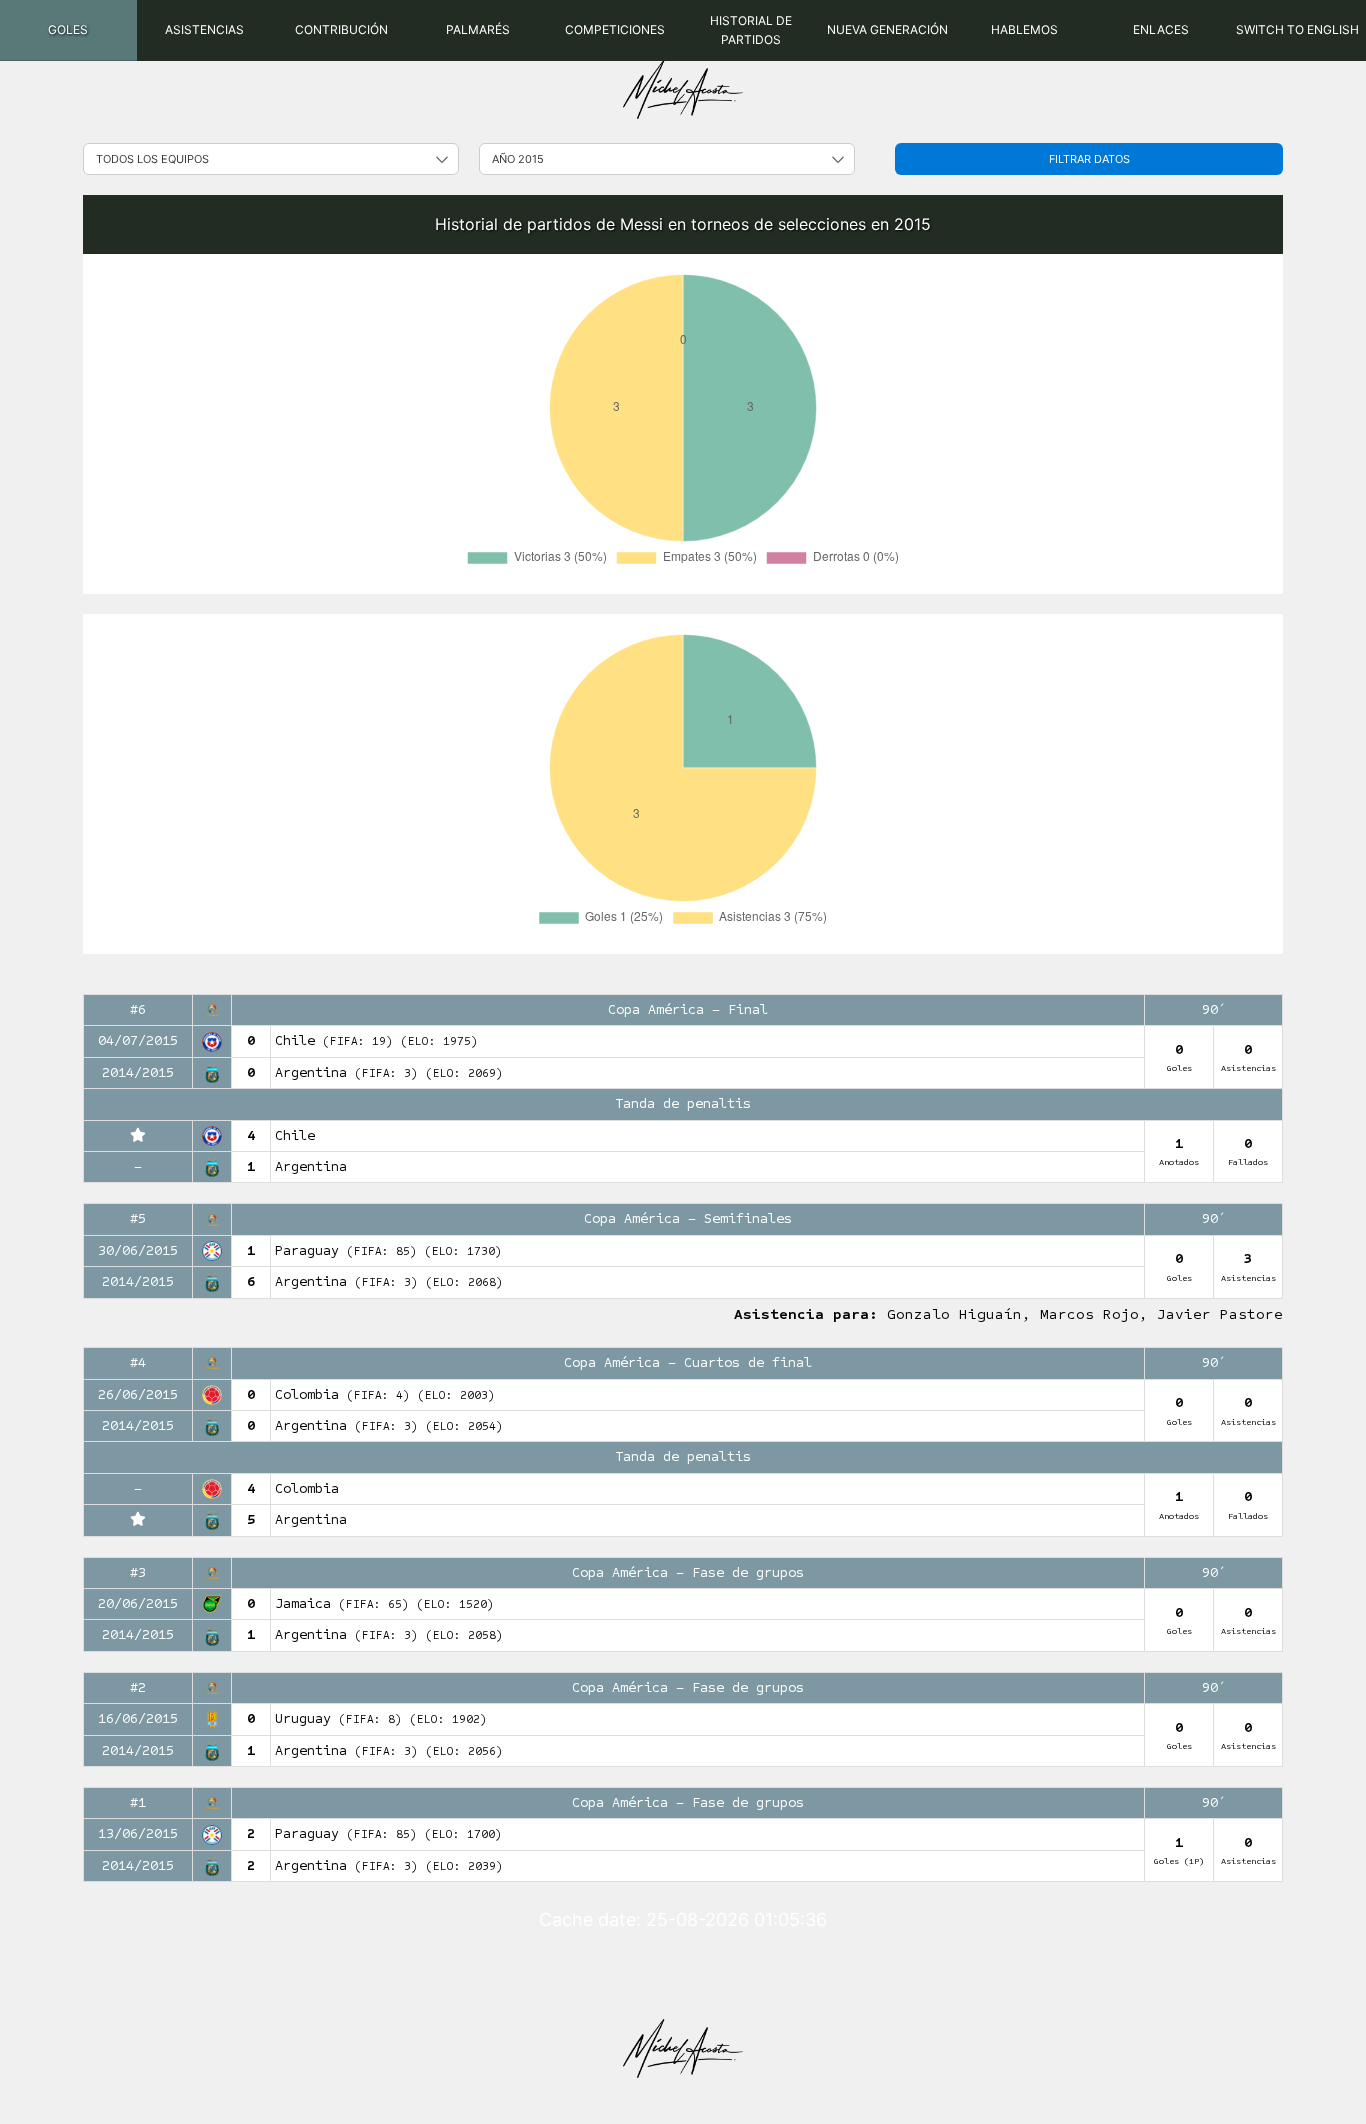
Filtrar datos (1089, 159)
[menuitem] (68, 30)
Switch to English (1297, 29)
